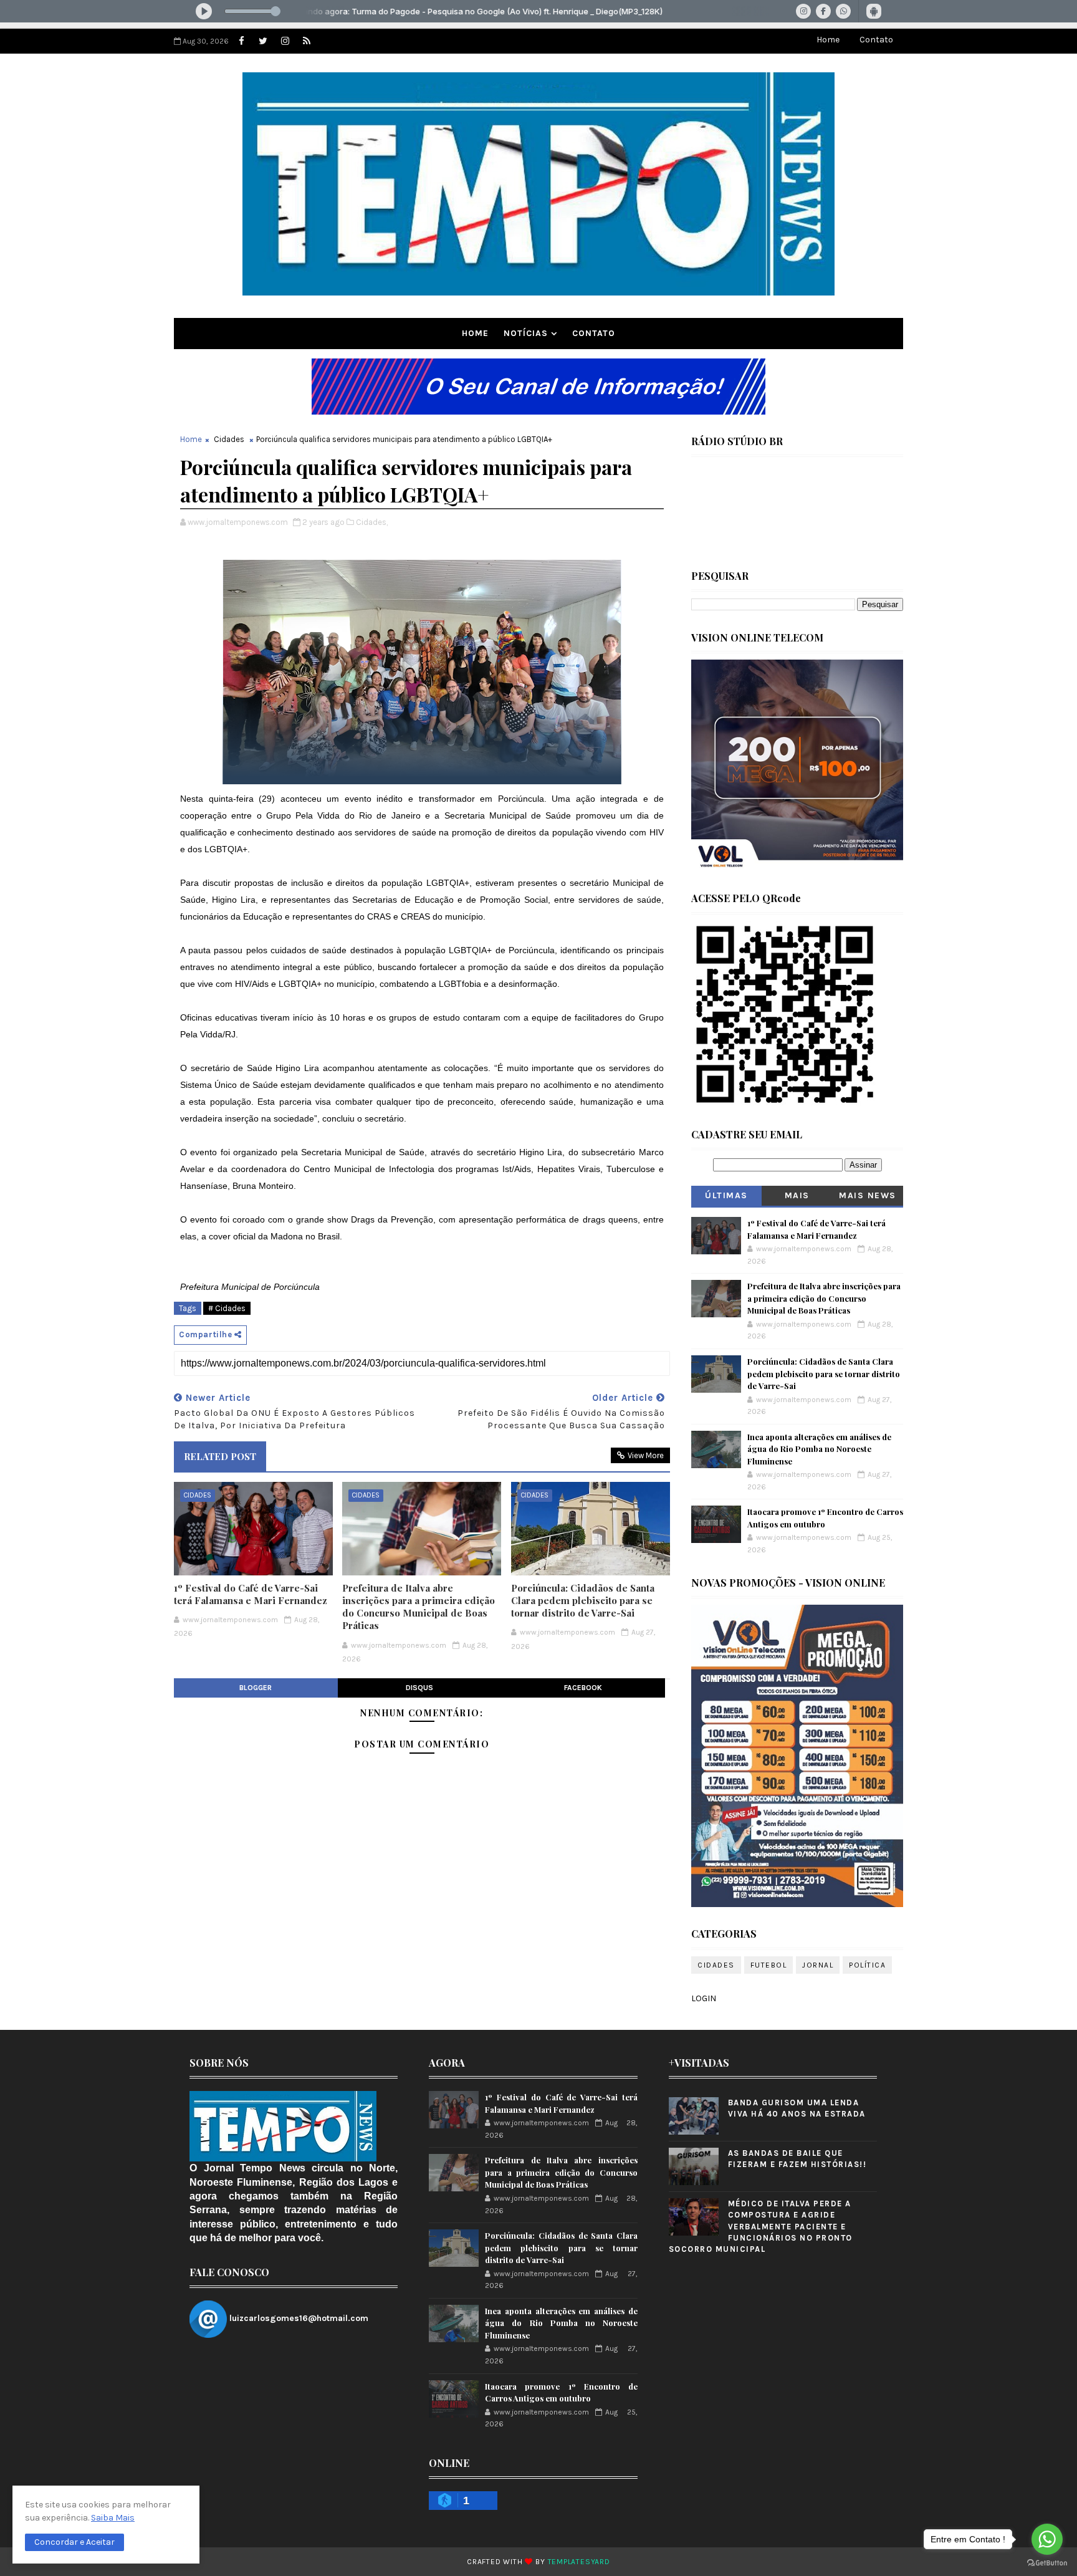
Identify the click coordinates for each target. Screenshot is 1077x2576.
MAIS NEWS (868, 1195)
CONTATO (594, 333)
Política (867, 1965)
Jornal (818, 1965)
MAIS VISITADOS (797, 1198)
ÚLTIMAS (726, 1195)
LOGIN (704, 1998)
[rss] (307, 41)
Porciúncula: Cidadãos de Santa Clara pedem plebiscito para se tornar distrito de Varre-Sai (583, 1601)
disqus (419, 1688)
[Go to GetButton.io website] (1047, 2563)
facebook (583, 1688)
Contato (876, 40)
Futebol (769, 1965)
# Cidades (227, 1308)
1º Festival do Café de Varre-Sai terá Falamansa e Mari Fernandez (251, 1594)
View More (646, 1455)
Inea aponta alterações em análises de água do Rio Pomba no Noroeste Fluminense (819, 1449)
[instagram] (285, 41)
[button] (74, 2542)
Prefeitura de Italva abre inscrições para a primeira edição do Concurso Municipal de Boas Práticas (419, 1607)
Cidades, (372, 522)
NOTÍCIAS (526, 333)
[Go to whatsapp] (1047, 2539)
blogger (256, 1688)
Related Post (220, 1456)
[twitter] (263, 41)
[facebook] (241, 41)
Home (828, 40)
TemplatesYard (579, 2562)
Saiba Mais (113, 2518)
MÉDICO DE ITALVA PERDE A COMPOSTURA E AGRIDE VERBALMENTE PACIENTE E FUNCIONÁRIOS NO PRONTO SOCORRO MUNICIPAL (761, 2226)
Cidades (229, 439)
